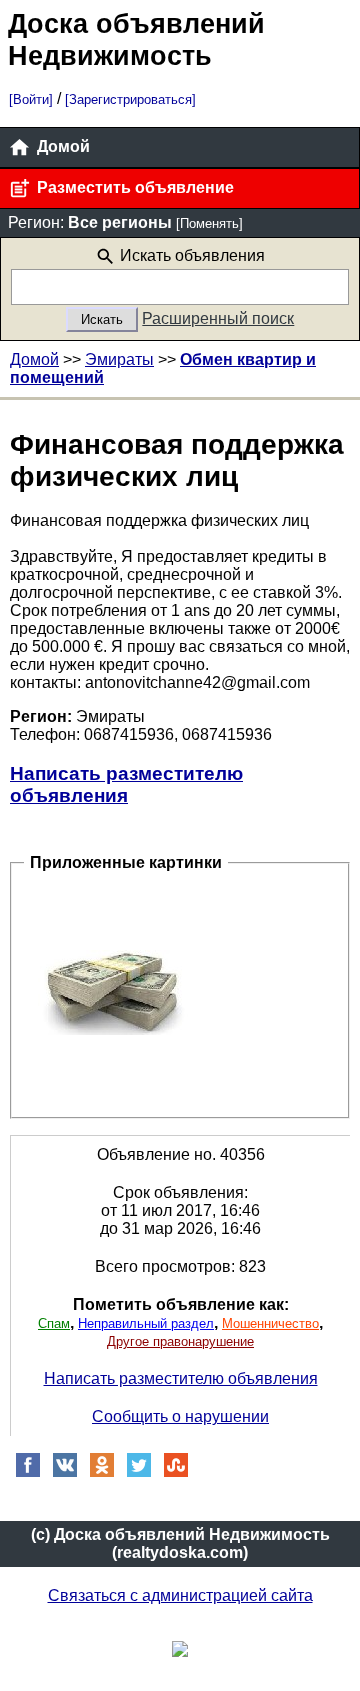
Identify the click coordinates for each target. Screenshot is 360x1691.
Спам (54, 1323)
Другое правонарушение (180, 1341)
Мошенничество (270, 1323)
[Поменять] (209, 223)
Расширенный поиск (218, 318)
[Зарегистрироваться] (130, 99)
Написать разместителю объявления (126, 784)
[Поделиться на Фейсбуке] (28, 1472)
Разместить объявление (133, 187)
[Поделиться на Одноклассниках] (102, 1472)
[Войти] (31, 99)
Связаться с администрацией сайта (180, 1595)
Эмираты (119, 359)
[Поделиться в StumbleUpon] (176, 1472)
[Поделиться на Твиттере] (139, 1472)
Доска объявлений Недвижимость (136, 39)
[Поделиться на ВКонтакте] (65, 1472)
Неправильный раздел (146, 1323)
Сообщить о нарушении (180, 1416)
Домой (61, 146)
